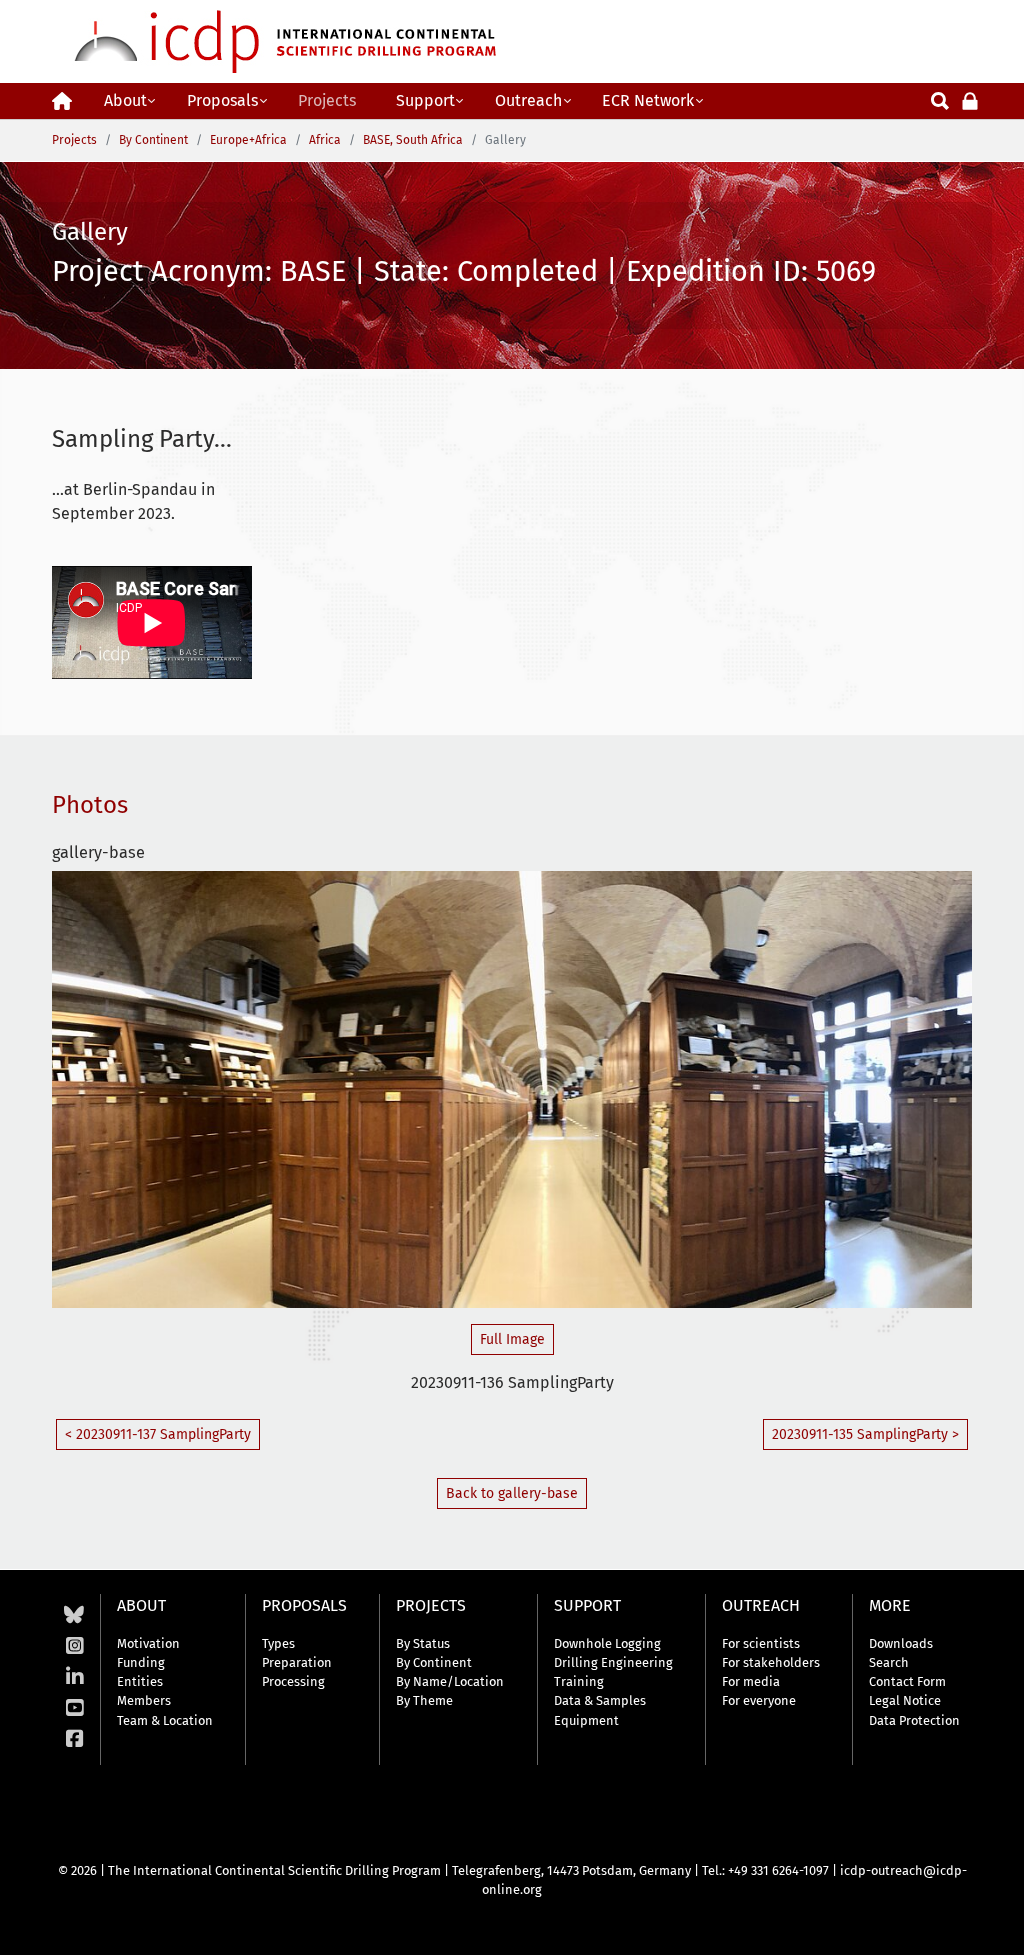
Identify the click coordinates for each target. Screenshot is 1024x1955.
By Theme (424, 1700)
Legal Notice (905, 1700)
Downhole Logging (607, 1643)
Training (579, 1681)
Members (144, 1700)
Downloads (901, 1643)
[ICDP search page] (940, 99)
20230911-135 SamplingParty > (865, 1434)
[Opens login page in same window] (970, 99)
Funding (141, 1662)
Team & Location (165, 1720)
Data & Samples (600, 1700)
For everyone (759, 1700)
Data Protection (914, 1720)
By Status (423, 1643)
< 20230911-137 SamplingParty (158, 1434)
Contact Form (907, 1681)
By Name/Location (450, 1681)
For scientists (761, 1643)
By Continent (434, 1662)
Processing (293, 1681)
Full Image (512, 1339)
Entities (140, 1681)
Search (889, 1662)
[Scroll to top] (994, 1925)
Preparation (297, 1662)
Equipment (586, 1720)
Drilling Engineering (613, 1662)
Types (278, 1643)
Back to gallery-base (512, 1493)
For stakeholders (771, 1662)
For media (751, 1681)
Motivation (148, 1643)
